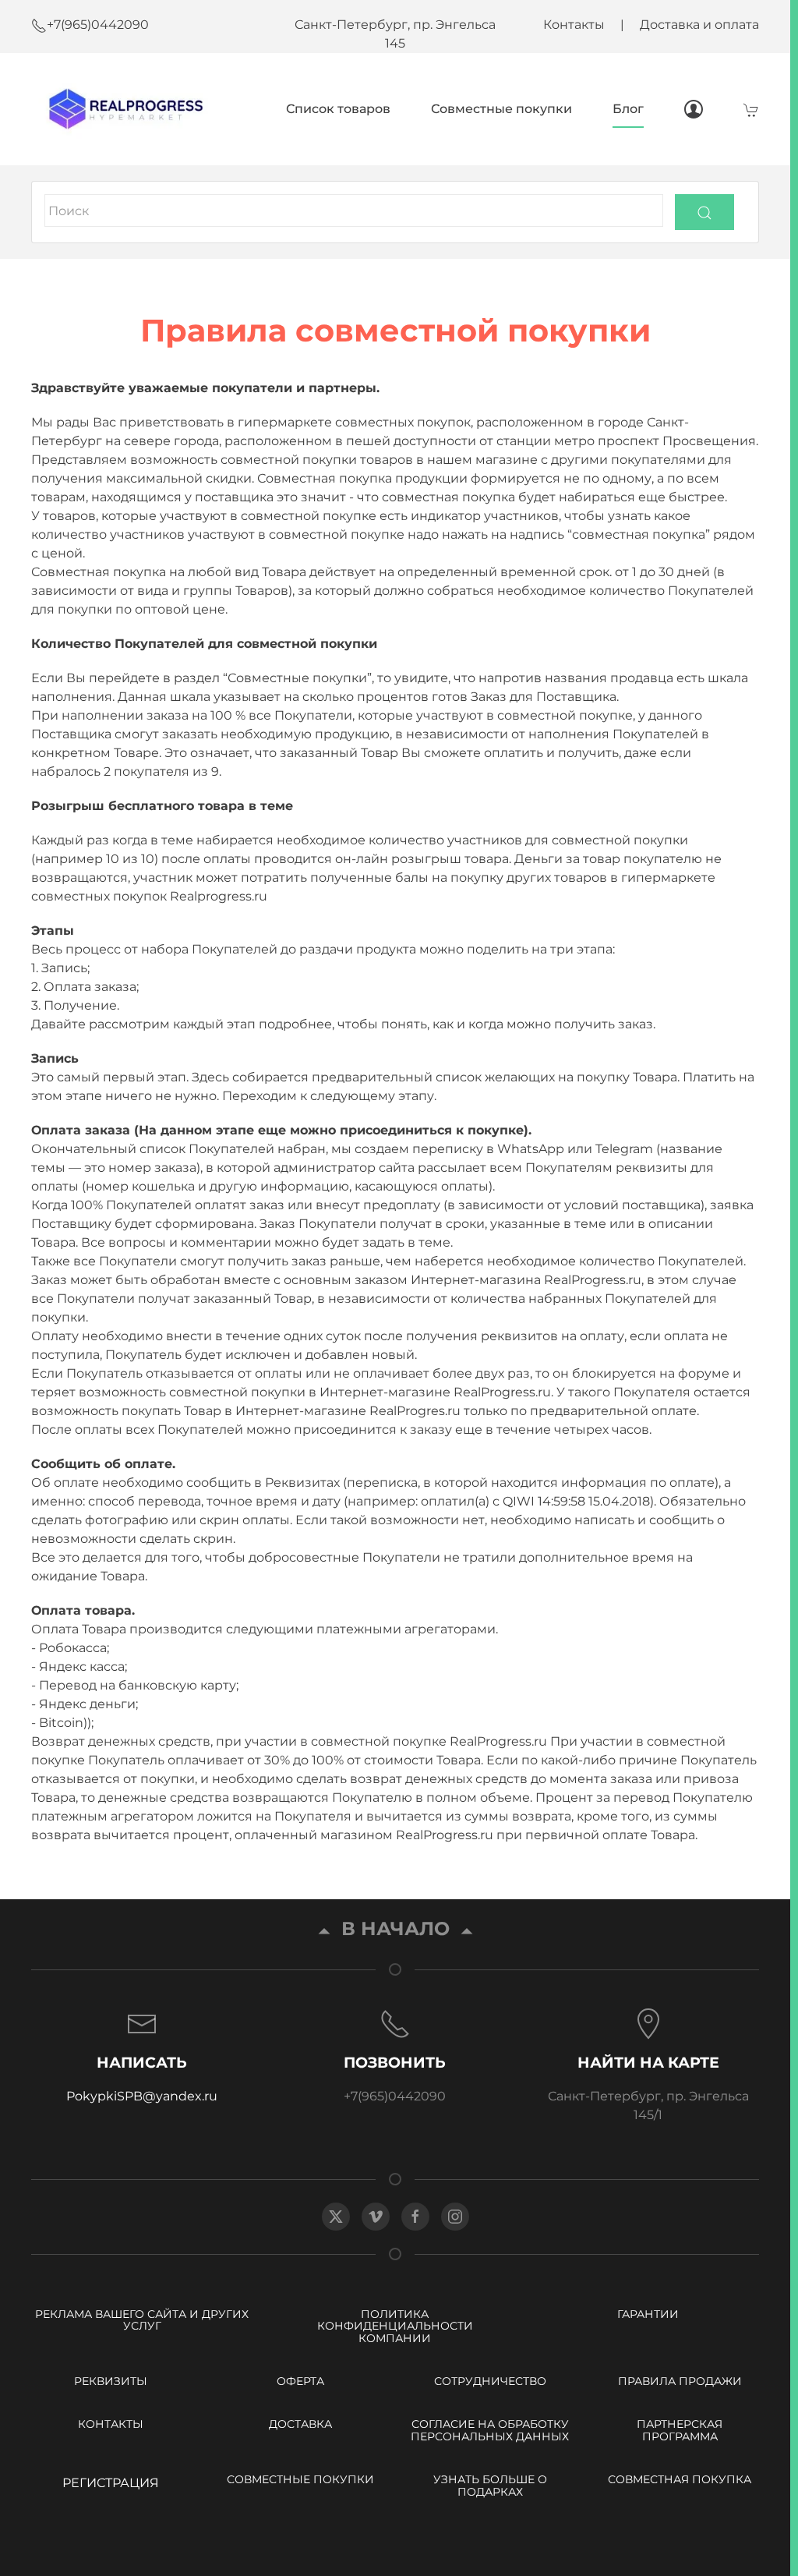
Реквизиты (111, 2381)
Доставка (300, 2424)
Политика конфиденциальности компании (395, 2326)
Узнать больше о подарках (490, 2485)
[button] (142, 2057)
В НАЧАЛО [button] (395, 1928)
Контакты (574, 25)
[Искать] (704, 212)
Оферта (300, 2381)
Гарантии (648, 2314)
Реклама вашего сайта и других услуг (142, 2320)
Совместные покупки (501, 109)
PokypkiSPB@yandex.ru (142, 2096)
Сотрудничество (490, 2381)
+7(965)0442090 (98, 25)
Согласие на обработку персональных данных (490, 2430)
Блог (628, 109)
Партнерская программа (680, 2430)
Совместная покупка (680, 2479)
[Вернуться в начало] (122, 109)
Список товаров (338, 109)
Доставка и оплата (699, 25)
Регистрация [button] (111, 2483)
